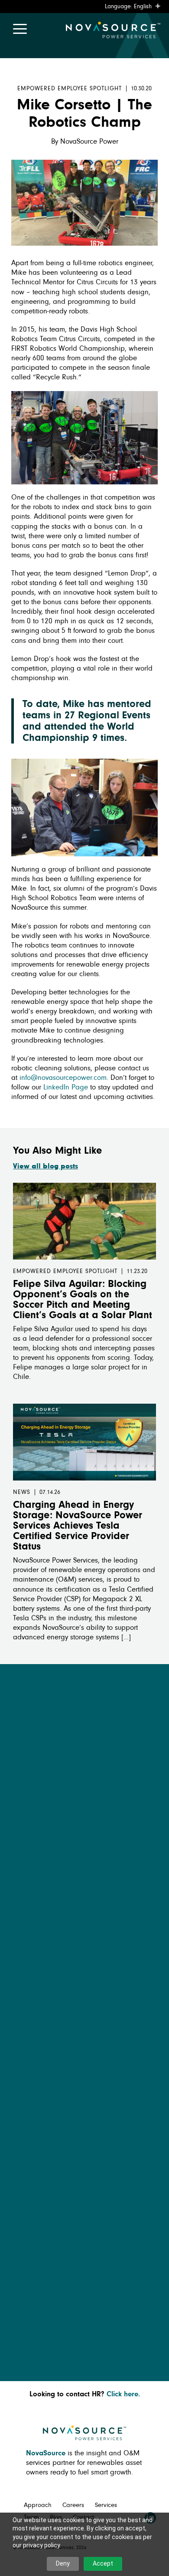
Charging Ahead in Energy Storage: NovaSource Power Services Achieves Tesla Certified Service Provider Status (78, 1526)
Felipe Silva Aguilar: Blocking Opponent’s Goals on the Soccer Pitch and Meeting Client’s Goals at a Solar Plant (83, 1300)
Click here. (123, 2394)
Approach (38, 2505)
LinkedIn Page (66, 1087)
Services (106, 2505)
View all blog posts (45, 1166)
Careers (73, 2505)
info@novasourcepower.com (63, 1078)
